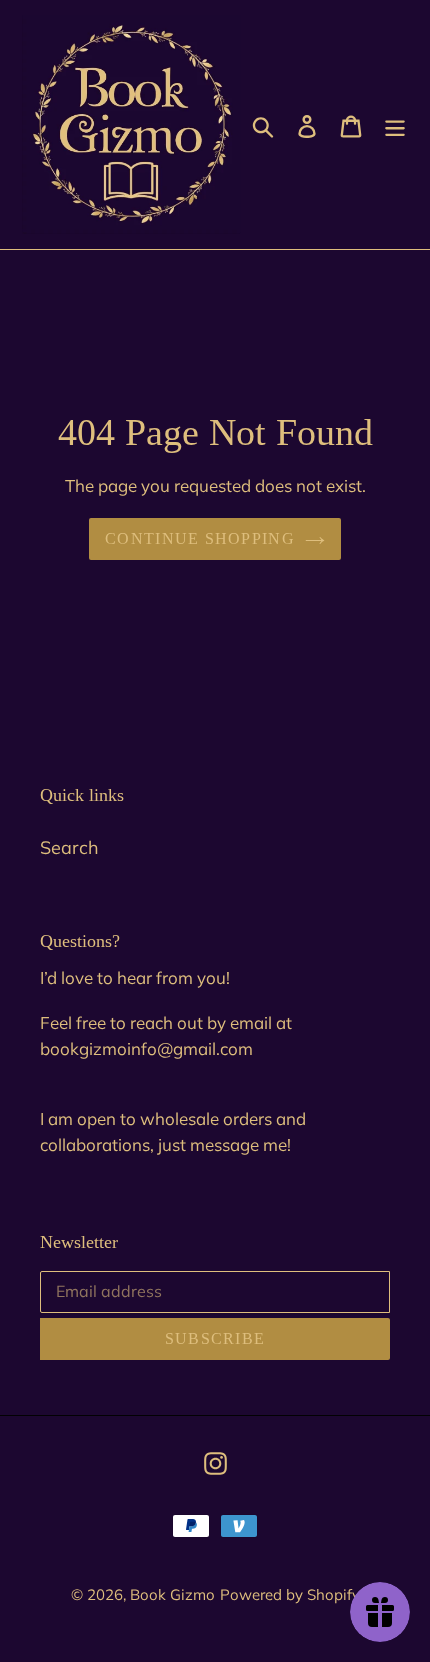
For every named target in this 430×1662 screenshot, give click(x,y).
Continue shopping (200, 538)
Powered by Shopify (290, 1594)
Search (69, 847)
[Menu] (395, 124)
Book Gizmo (172, 1594)
